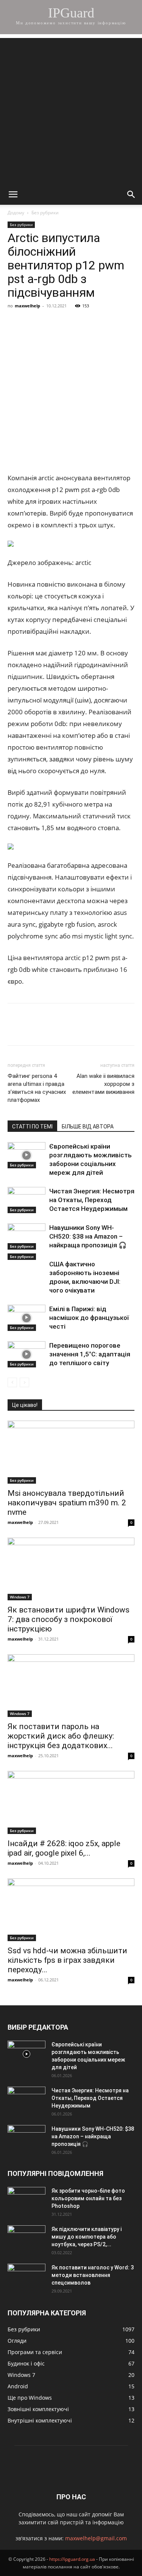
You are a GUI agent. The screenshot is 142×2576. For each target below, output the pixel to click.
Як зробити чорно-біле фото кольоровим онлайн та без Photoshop (88, 2198)
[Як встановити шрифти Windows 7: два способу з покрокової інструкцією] (71, 1569)
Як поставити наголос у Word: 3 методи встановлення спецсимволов (93, 2275)
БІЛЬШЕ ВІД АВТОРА (88, 1127)
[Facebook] (15, 323)
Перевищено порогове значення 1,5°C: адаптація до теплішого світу (90, 1354)
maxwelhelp (27, 306)
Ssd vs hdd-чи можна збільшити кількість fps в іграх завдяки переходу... (67, 1960)
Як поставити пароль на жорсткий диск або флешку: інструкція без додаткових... (61, 1736)
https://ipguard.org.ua (72, 2559)
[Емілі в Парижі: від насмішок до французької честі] (27, 1318)
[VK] (33, 323)
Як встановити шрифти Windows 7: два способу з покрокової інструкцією (69, 1619)
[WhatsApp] (102, 323)
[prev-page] (12, 1382)
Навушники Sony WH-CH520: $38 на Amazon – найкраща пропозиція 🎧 (88, 1236)
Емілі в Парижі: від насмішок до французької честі (89, 1318)
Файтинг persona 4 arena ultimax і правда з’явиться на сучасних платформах (37, 1088)
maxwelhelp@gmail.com (96, 2538)
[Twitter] (50, 323)
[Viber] (67, 323)
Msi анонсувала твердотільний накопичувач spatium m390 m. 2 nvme (67, 1503)
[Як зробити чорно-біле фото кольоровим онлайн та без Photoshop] (27, 2200)
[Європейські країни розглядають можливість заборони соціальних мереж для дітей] (27, 1155)
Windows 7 (20, 1597)
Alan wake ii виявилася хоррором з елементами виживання (103, 1084)
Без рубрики (45, 213)
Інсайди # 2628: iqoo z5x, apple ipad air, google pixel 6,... (64, 1848)
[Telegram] (85, 323)
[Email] (120, 323)
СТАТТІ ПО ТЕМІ (32, 1127)
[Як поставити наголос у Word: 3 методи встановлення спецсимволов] (27, 2277)
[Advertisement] (71, 109)
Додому (16, 213)
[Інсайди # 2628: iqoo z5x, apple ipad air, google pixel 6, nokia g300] (71, 1802)
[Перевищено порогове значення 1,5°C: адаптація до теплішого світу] (27, 1354)
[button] (13, 195)
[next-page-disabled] (24, 1382)
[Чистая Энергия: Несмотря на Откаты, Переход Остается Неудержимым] (27, 1200)
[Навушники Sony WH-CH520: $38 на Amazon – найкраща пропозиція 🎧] (27, 1237)
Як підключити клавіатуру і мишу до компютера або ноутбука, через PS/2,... (87, 2237)
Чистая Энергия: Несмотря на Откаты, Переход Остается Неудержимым (92, 1200)
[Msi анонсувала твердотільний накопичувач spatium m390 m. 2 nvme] (71, 1452)
